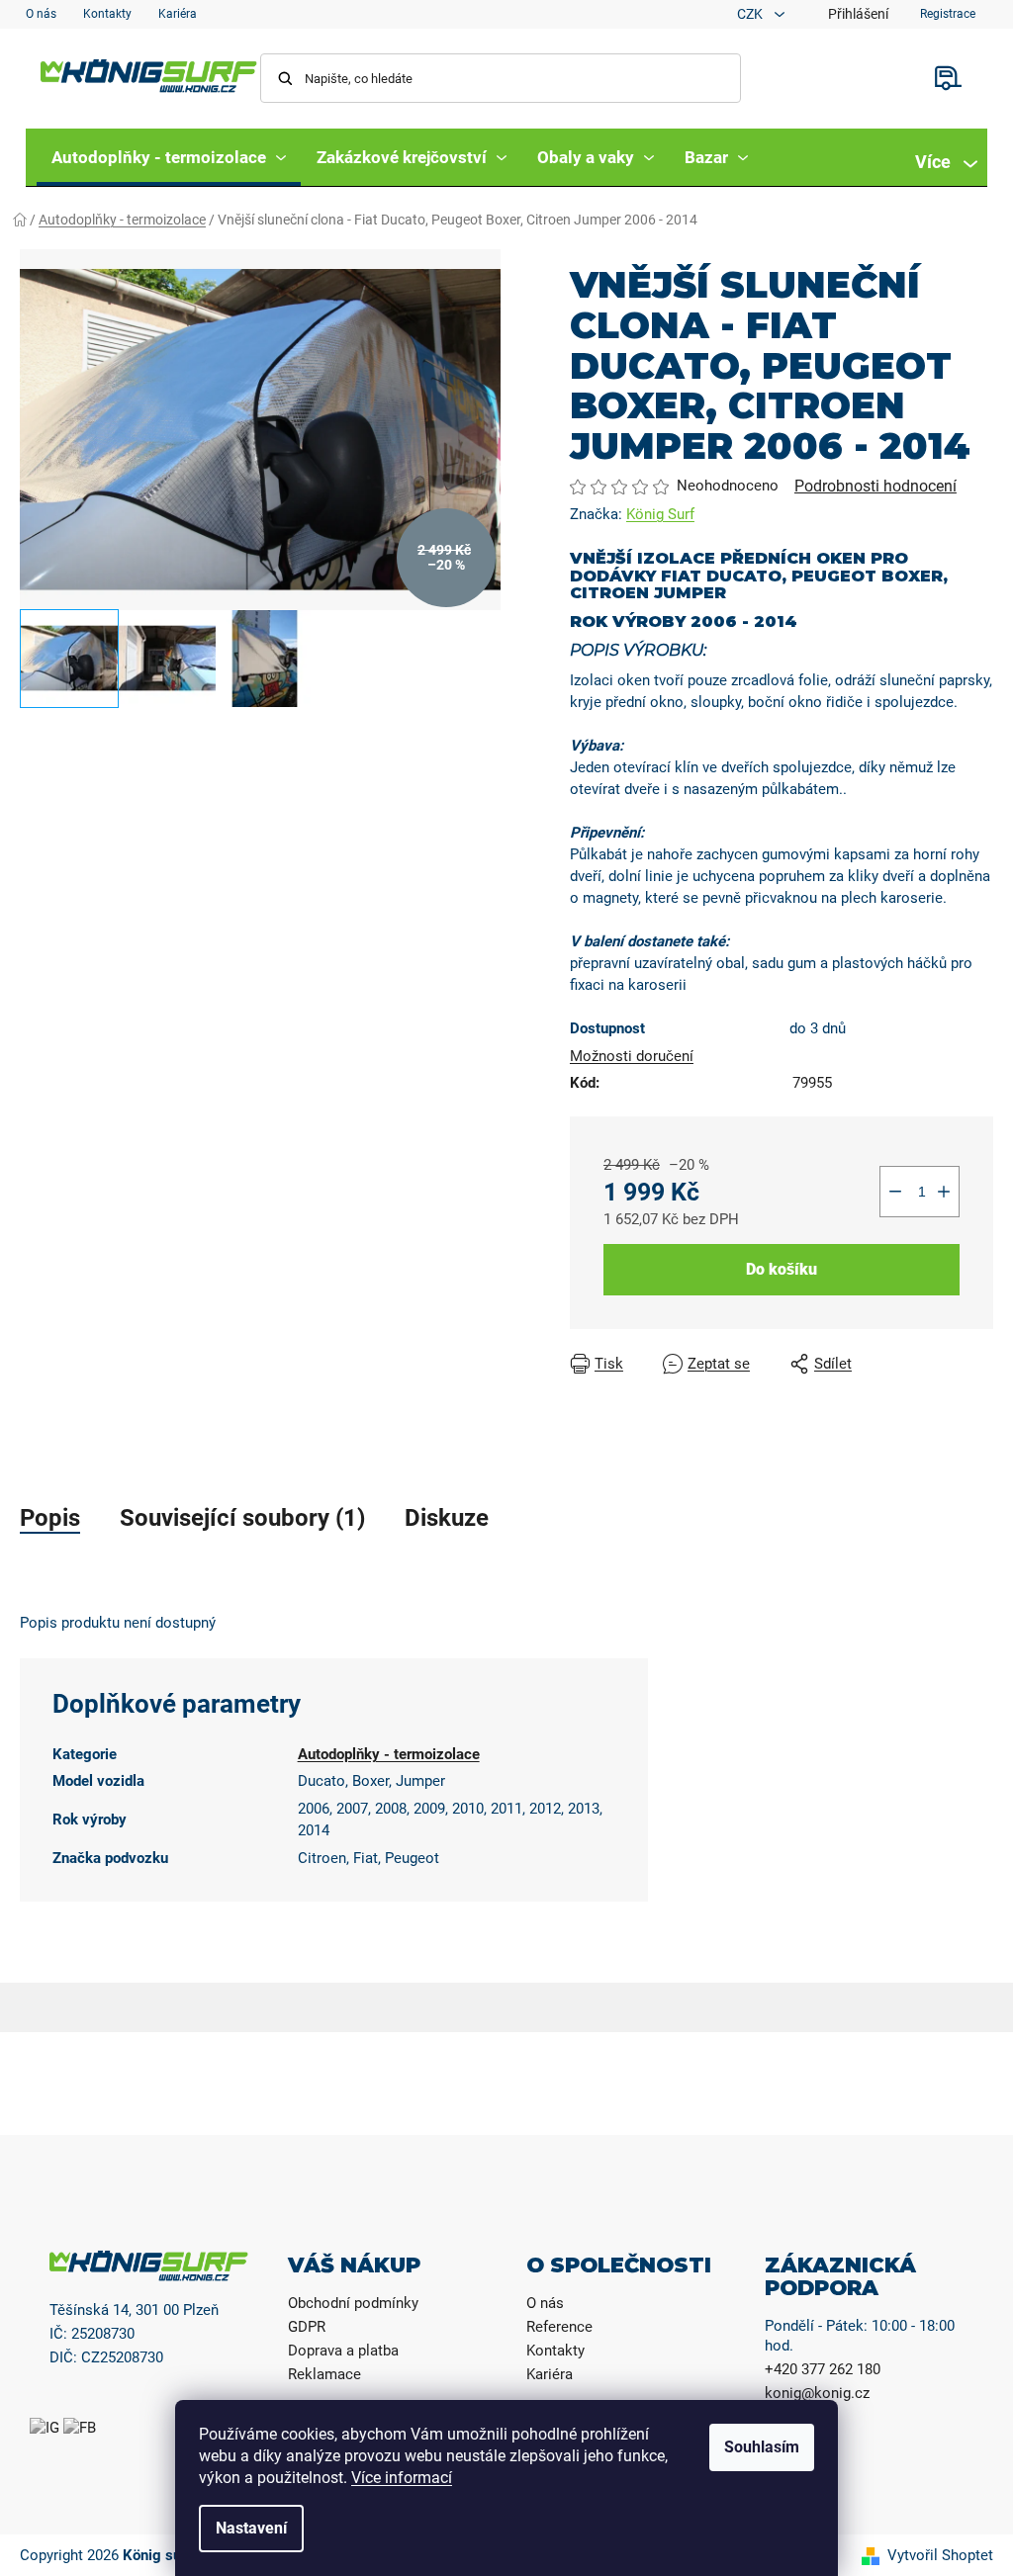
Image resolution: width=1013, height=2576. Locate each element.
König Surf (660, 514)
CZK (751, 14)
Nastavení (251, 2528)
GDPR (307, 2327)
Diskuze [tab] (447, 1518)
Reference (559, 2327)
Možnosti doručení (632, 1056)
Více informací (402, 2478)
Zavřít (911, 1364)
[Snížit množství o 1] (895, 1192)
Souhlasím (762, 2447)
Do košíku (782, 1269)
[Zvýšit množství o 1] (944, 1192)
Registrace (948, 14)
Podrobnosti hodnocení (875, 486)
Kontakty (107, 14)
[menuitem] (169, 157)
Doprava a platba (343, 2351)
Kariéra (178, 14)
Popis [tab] (50, 1518)
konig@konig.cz (817, 2393)
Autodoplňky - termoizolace (389, 1754)
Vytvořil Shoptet (940, 2555)
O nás (41, 14)
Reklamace (324, 2374)
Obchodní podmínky (353, 2303)
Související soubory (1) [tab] (242, 1518)
